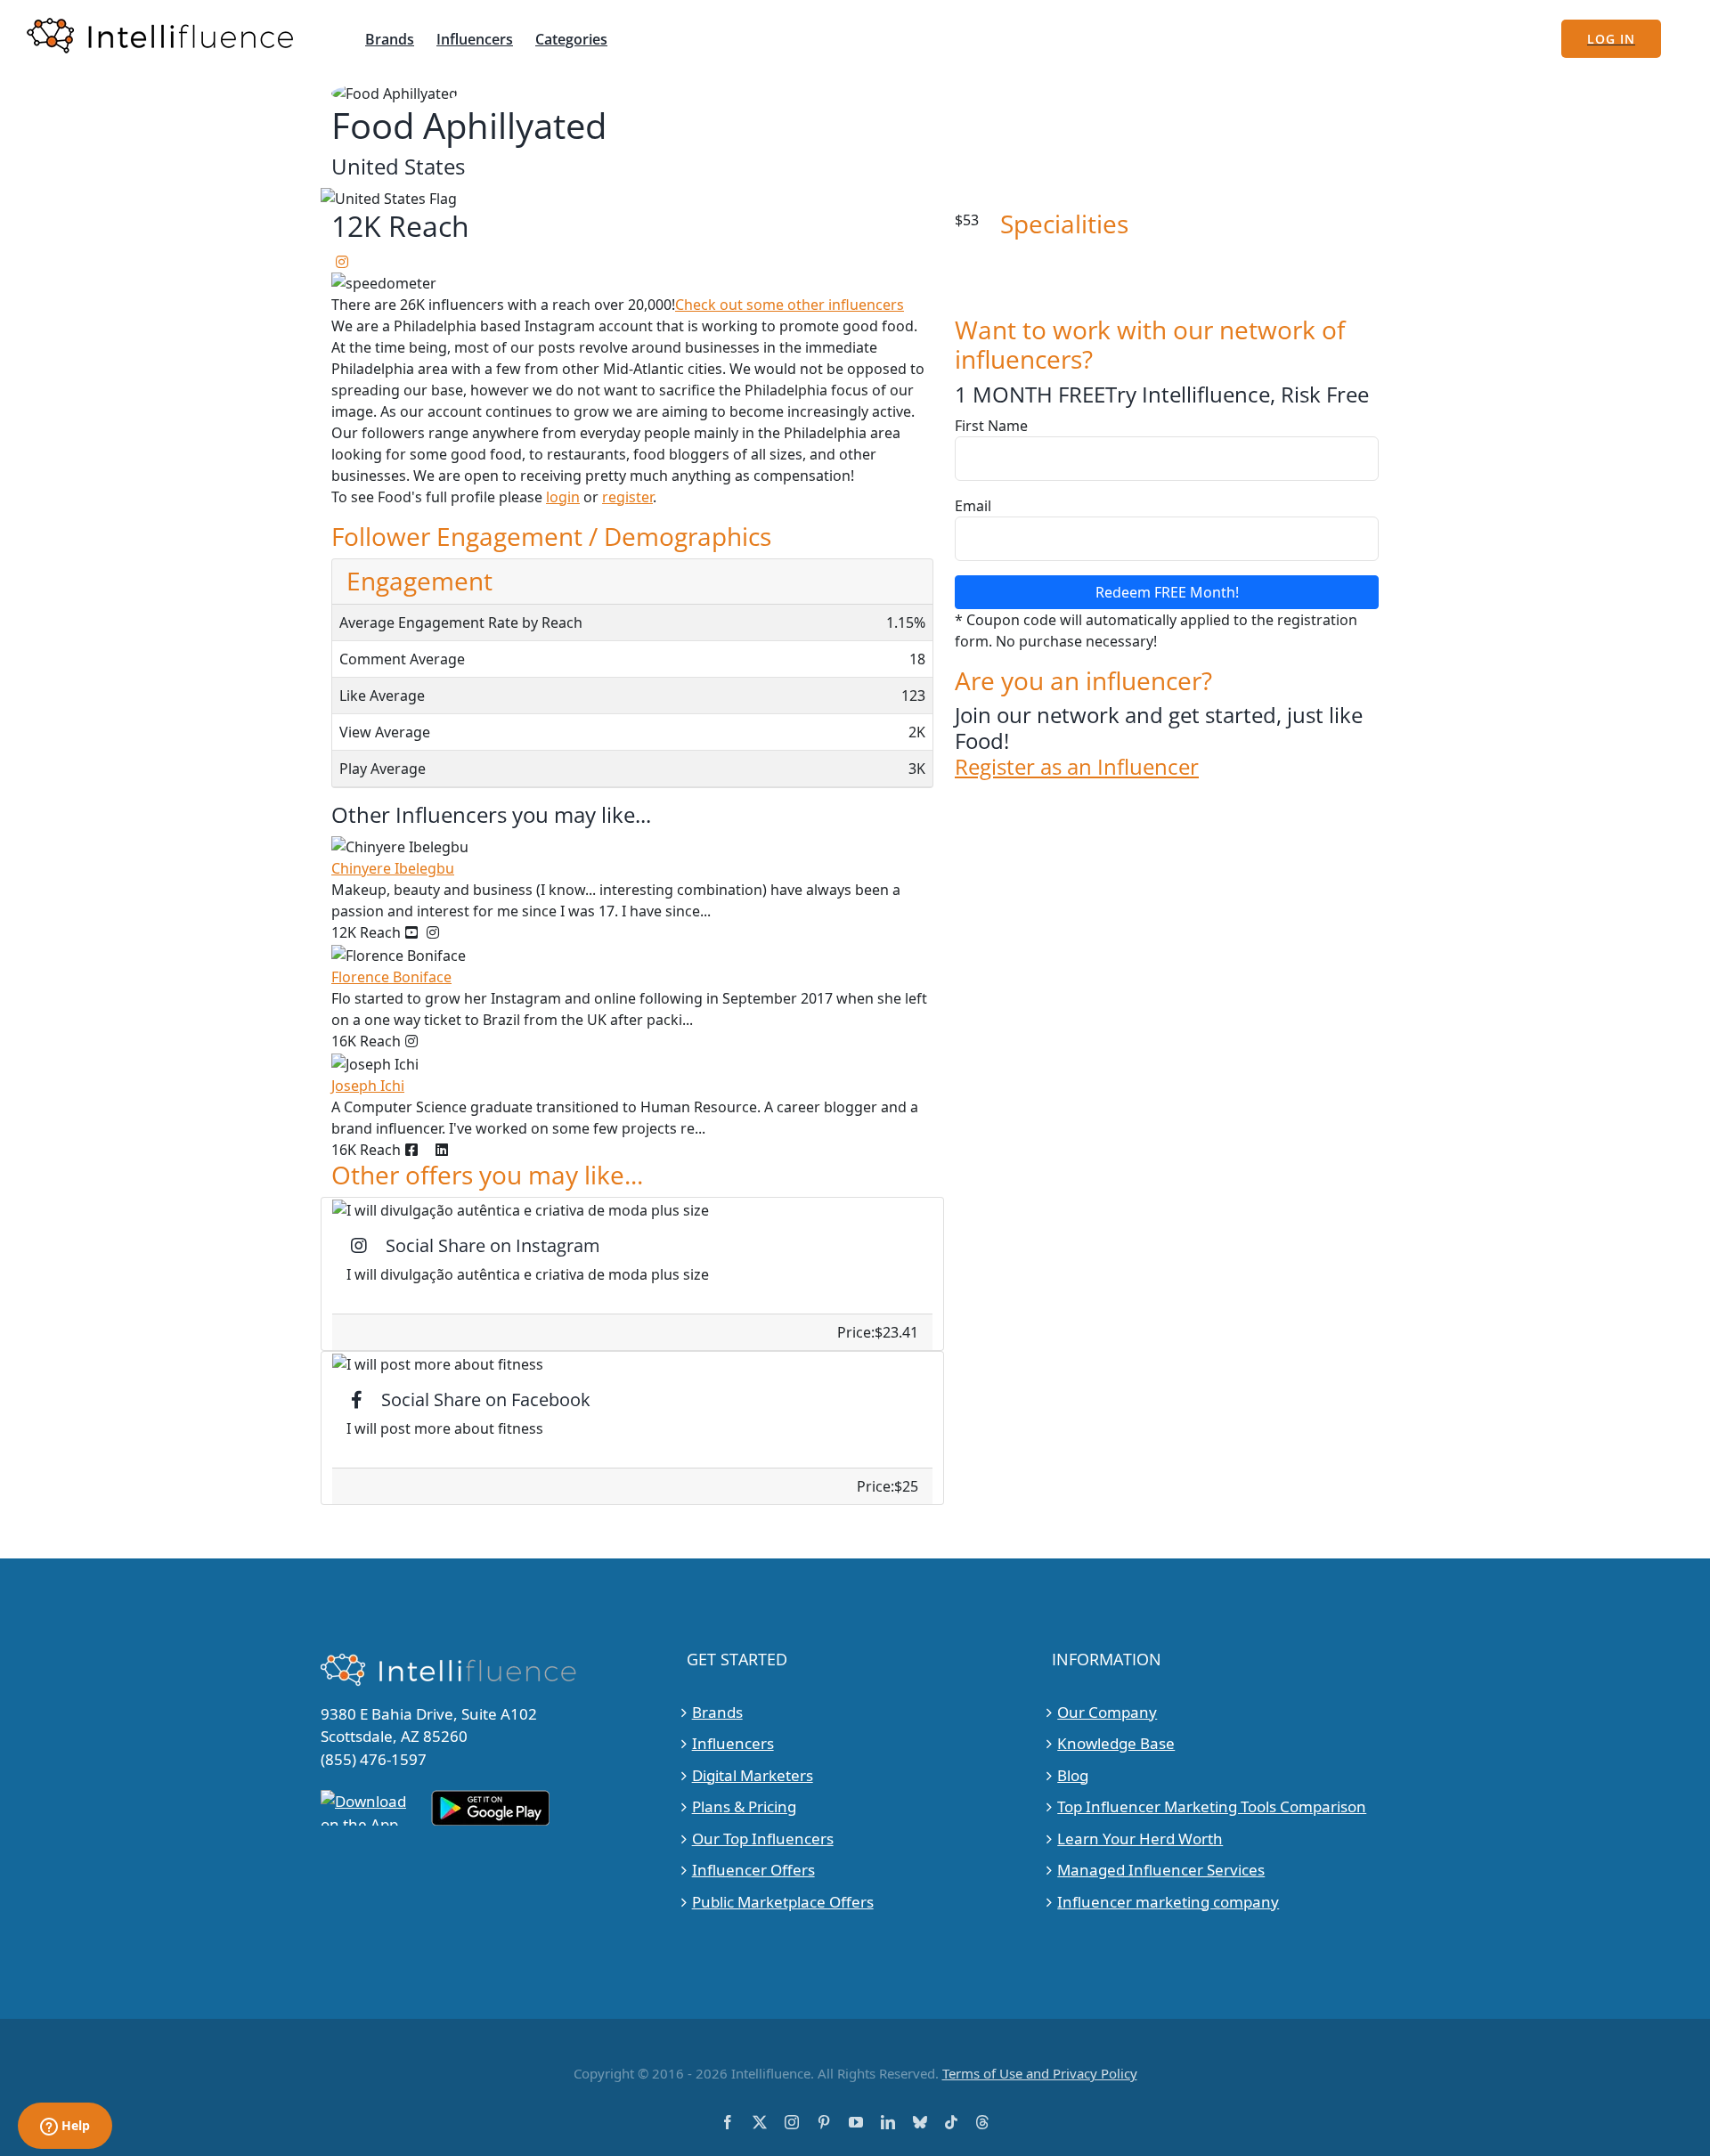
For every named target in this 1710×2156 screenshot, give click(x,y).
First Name (991, 426)
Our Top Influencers (763, 1839)
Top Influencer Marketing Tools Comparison (1212, 1806)
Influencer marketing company (1168, 1902)
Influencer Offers (753, 1870)
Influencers (733, 1743)
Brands (717, 1712)
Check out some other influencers (790, 305)
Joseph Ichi (368, 1086)
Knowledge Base (1116, 1743)
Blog (1073, 1775)
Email (973, 506)
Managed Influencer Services (1161, 1870)
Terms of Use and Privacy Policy (1040, 2073)
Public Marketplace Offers (783, 1902)
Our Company (1107, 1712)
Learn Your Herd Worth (1140, 1839)
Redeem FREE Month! (1167, 592)
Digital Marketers (753, 1775)
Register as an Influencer (1077, 767)
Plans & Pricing (744, 1806)
